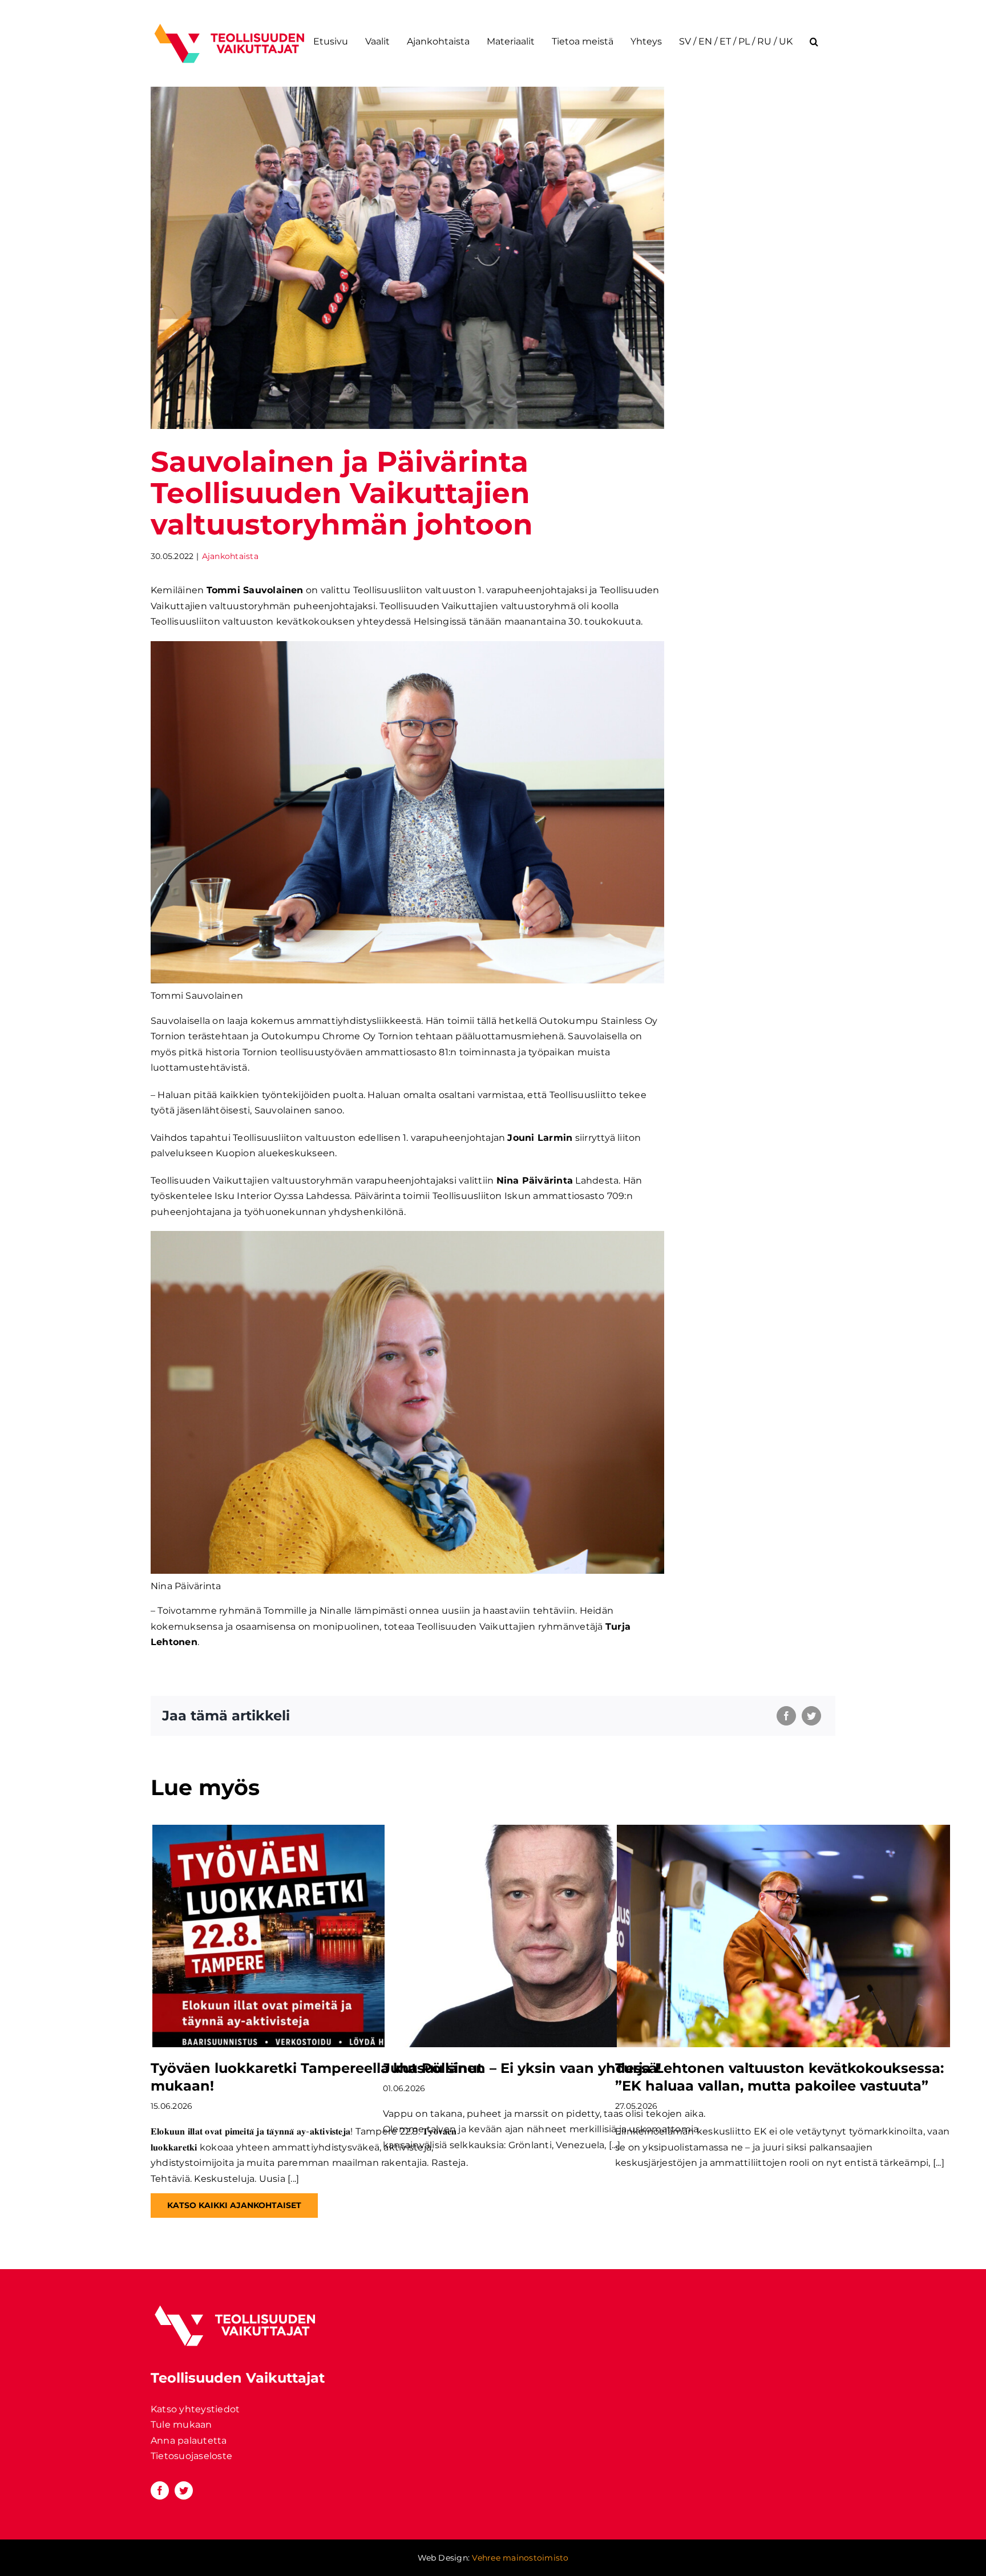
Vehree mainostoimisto (520, 2558)
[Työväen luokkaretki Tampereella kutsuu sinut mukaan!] (319, 1936)
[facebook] (160, 2490)
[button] (814, 41)
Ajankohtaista (230, 556)
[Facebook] (786, 1716)
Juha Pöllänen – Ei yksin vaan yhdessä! (522, 2068)
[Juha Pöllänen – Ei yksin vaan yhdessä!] (551, 1936)
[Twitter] (811, 1716)
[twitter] (184, 2490)
